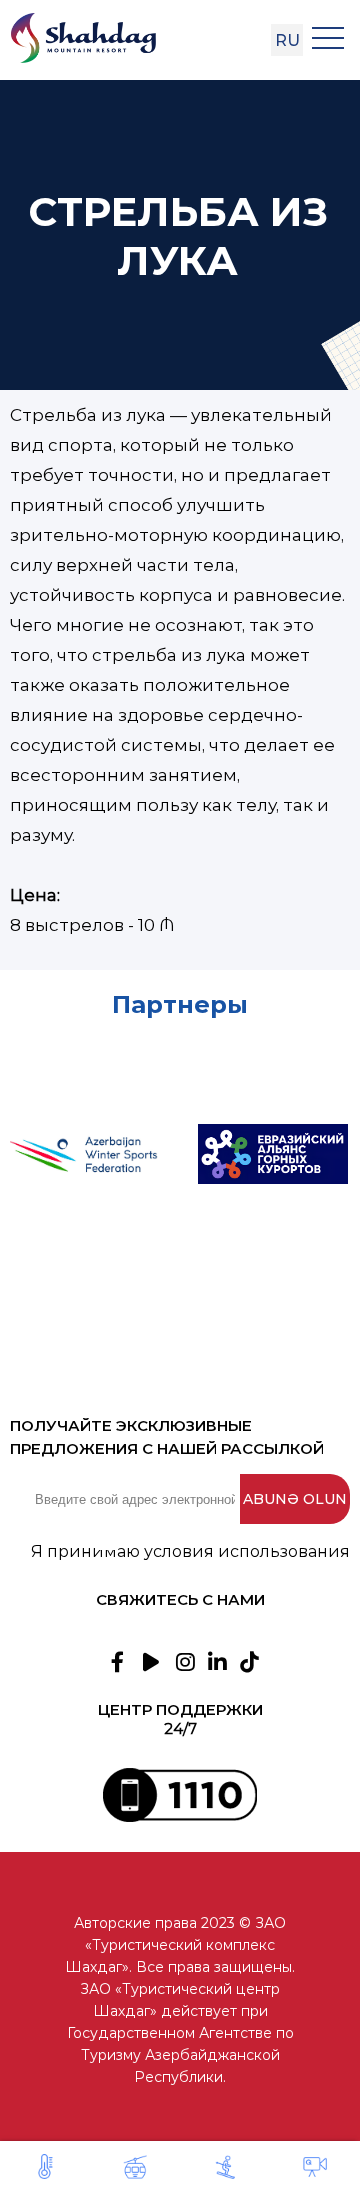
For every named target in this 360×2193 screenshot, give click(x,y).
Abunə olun (295, 1499)
